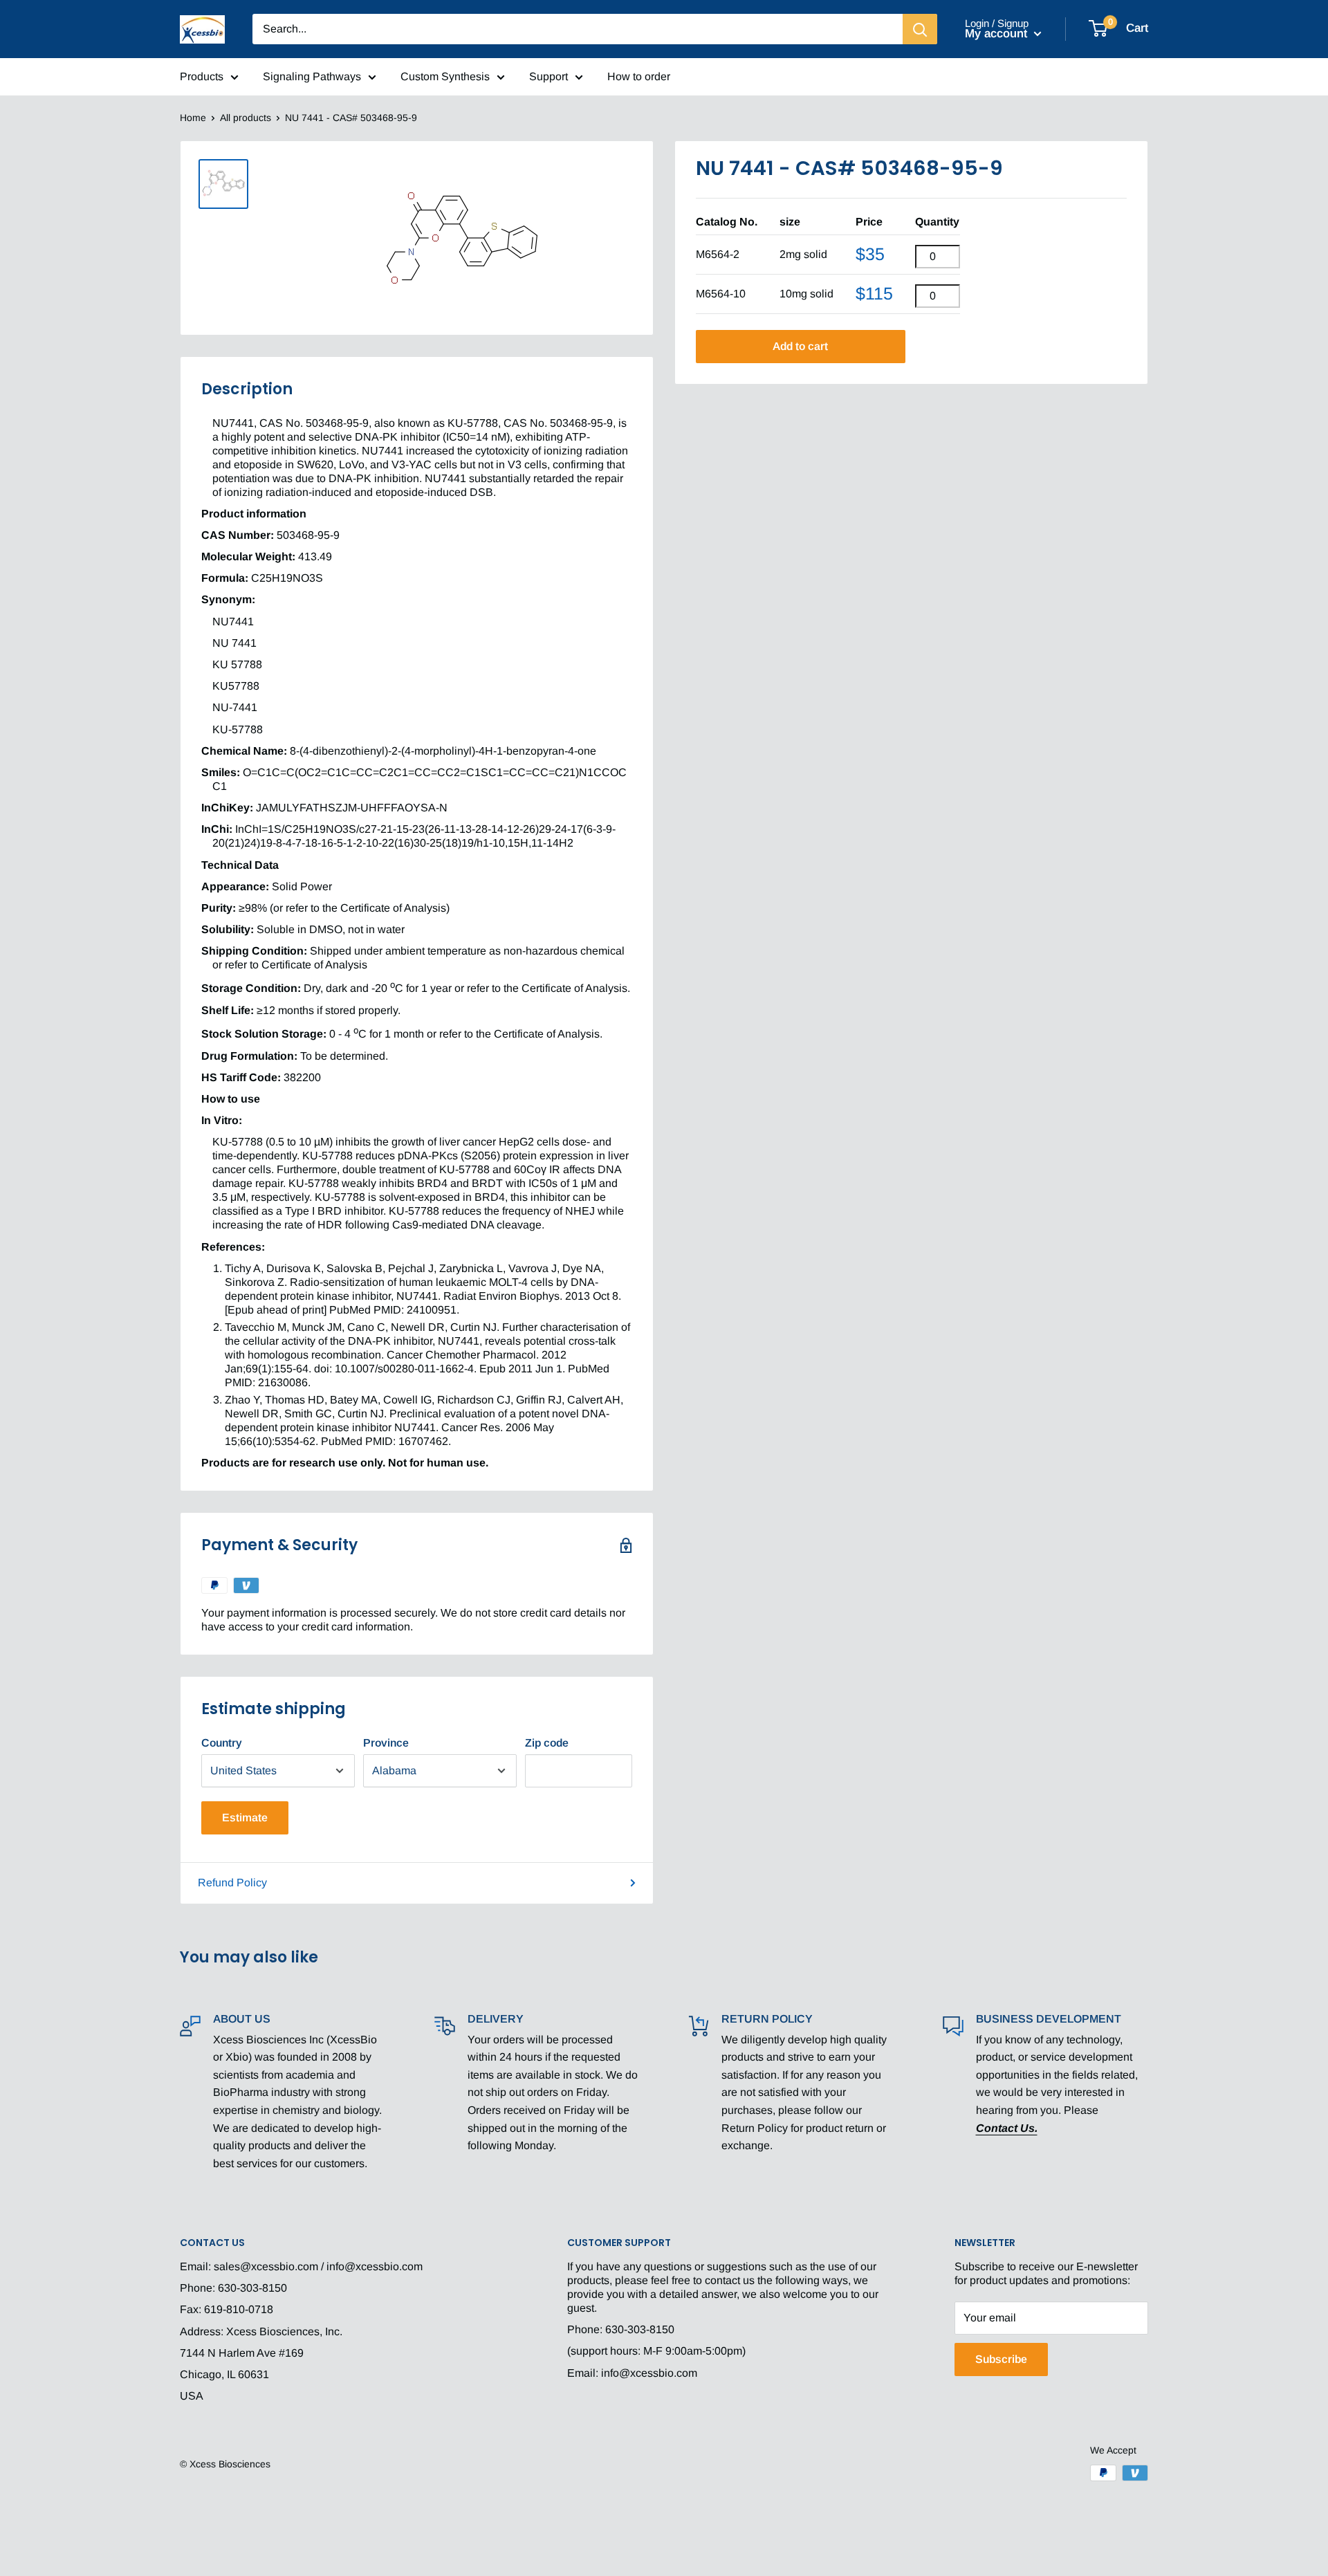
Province (386, 1743)
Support (548, 76)
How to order (639, 76)
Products (202, 76)
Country (222, 1743)
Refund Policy (232, 1883)
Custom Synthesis (445, 76)
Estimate (245, 1818)
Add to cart (800, 346)
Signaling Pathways (312, 76)
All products (246, 118)
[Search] (920, 29)
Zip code (547, 1743)
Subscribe (1001, 2359)
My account (998, 34)
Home (193, 118)
